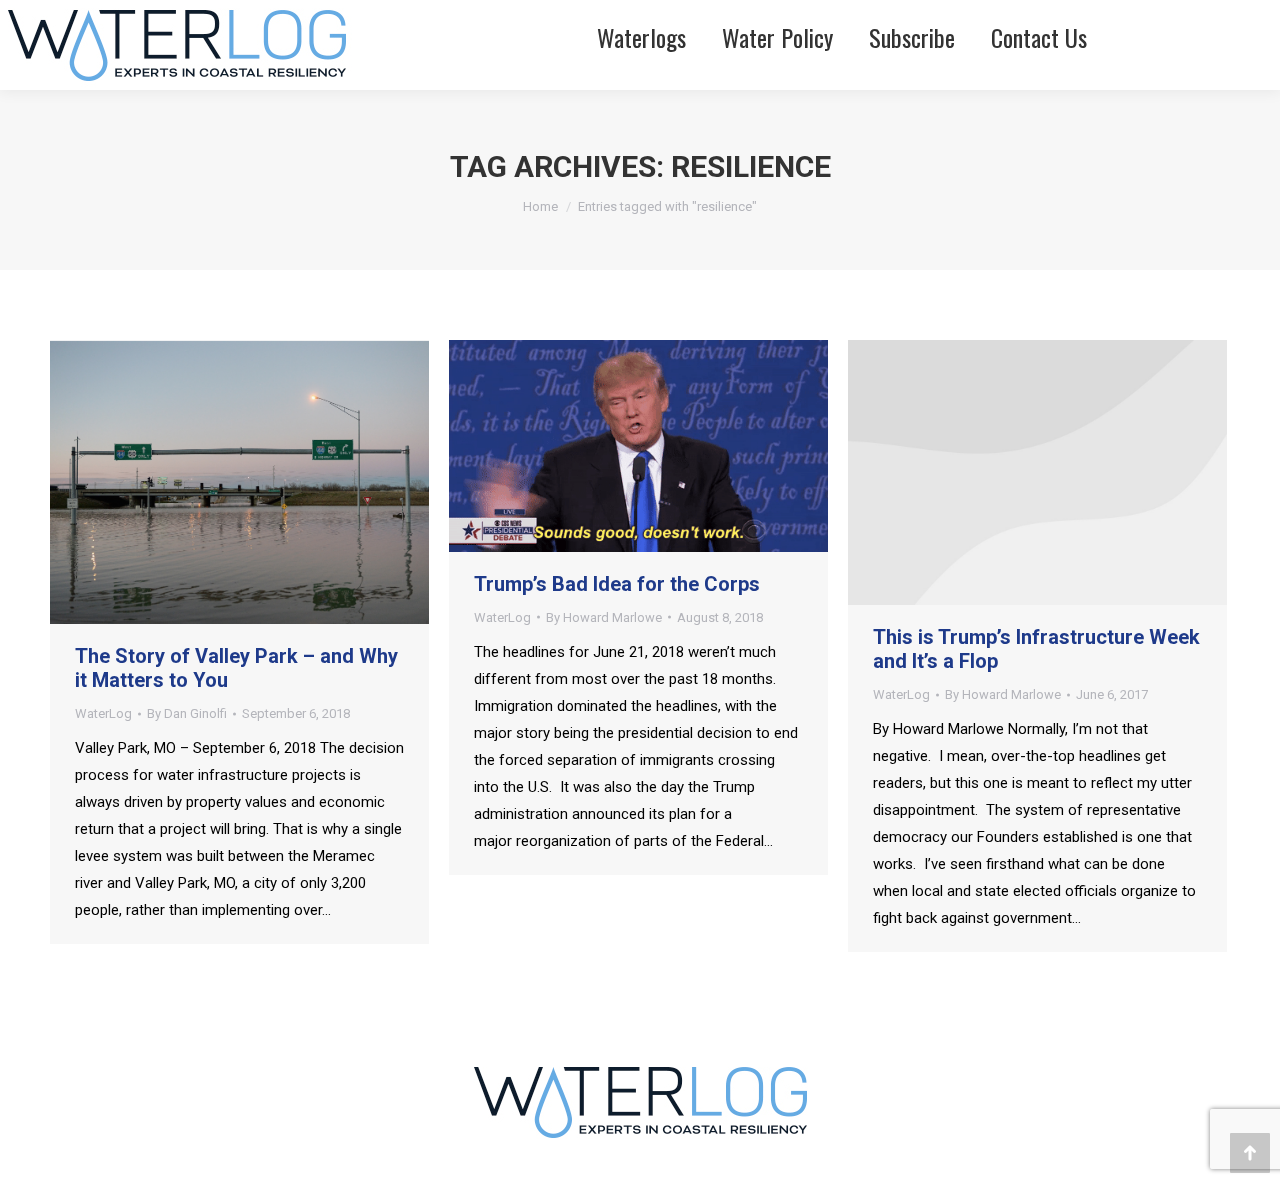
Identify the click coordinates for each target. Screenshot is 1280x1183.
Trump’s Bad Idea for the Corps (617, 584)
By (187, 713)
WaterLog (103, 713)
